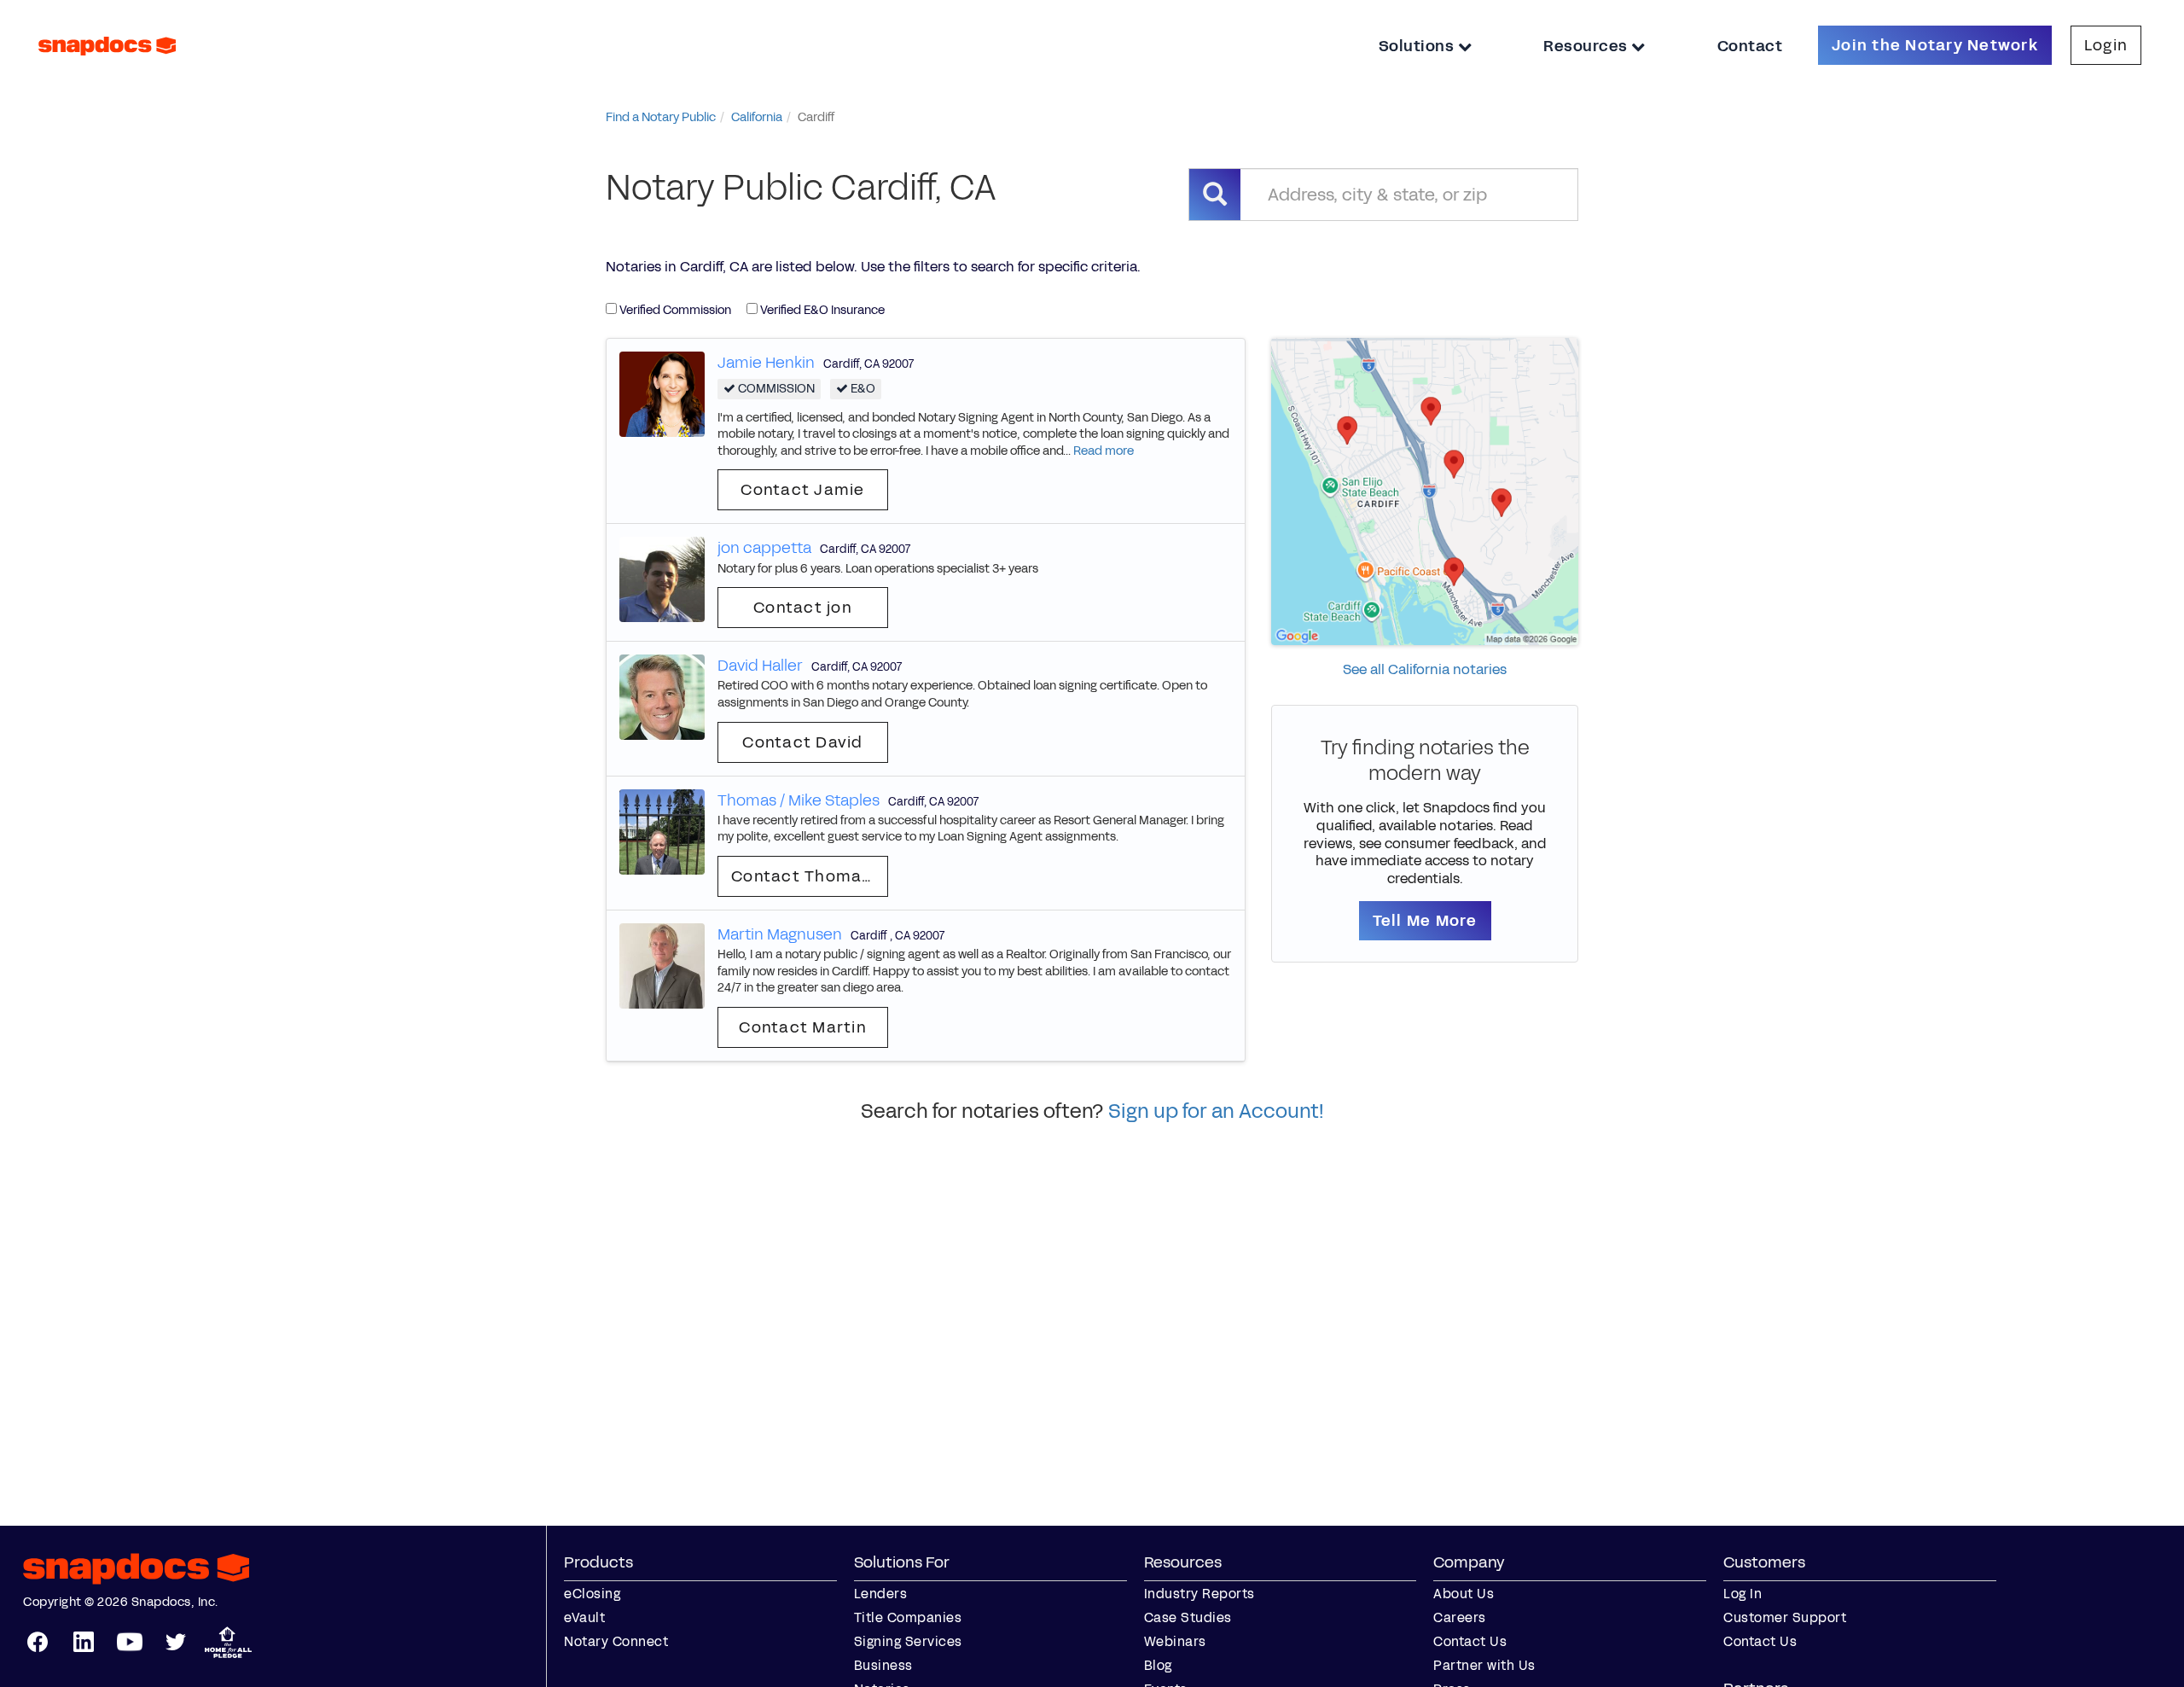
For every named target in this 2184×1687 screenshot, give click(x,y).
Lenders (881, 1594)
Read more (1104, 451)
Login (2106, 45)
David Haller (760, 666)
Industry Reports (1199, 1594)
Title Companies (908, 1617)
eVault (584, 1617)
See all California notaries (1425, 669)
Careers (1460, 1617)
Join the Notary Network (1935, 45)
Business (883, 1665)
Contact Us (1470, 1641)
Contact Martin (803, 1027)
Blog (1158, 1665)
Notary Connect (616, 1641)
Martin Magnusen (780, 934)
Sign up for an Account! (1216, 1111)
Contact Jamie (802, 490)
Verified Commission (674, 310)
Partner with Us (1484, 1665)
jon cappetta (764, 548)
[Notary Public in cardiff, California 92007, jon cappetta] (662, 579)
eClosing (592, 1594)
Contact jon (803, 608)
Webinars (1175, 1641)
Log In (1743, 1594)
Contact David (802, 742)
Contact (1750, 46)
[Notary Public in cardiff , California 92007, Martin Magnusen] (662, 965)
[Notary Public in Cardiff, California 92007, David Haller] (662, 697)
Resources (1587, 46)
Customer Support (1785, 1617)
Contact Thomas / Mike (810, 876)
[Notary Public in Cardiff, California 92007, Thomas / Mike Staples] (662, 831)
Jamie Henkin (766, 363)
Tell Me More (1425, 921)
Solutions (1418, 46)
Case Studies (1188, 1617)
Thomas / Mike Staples (799, 800)
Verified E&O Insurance (821, 310)
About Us (1464, 1594)
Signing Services (908, 1641)
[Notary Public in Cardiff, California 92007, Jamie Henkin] (662, 393)
